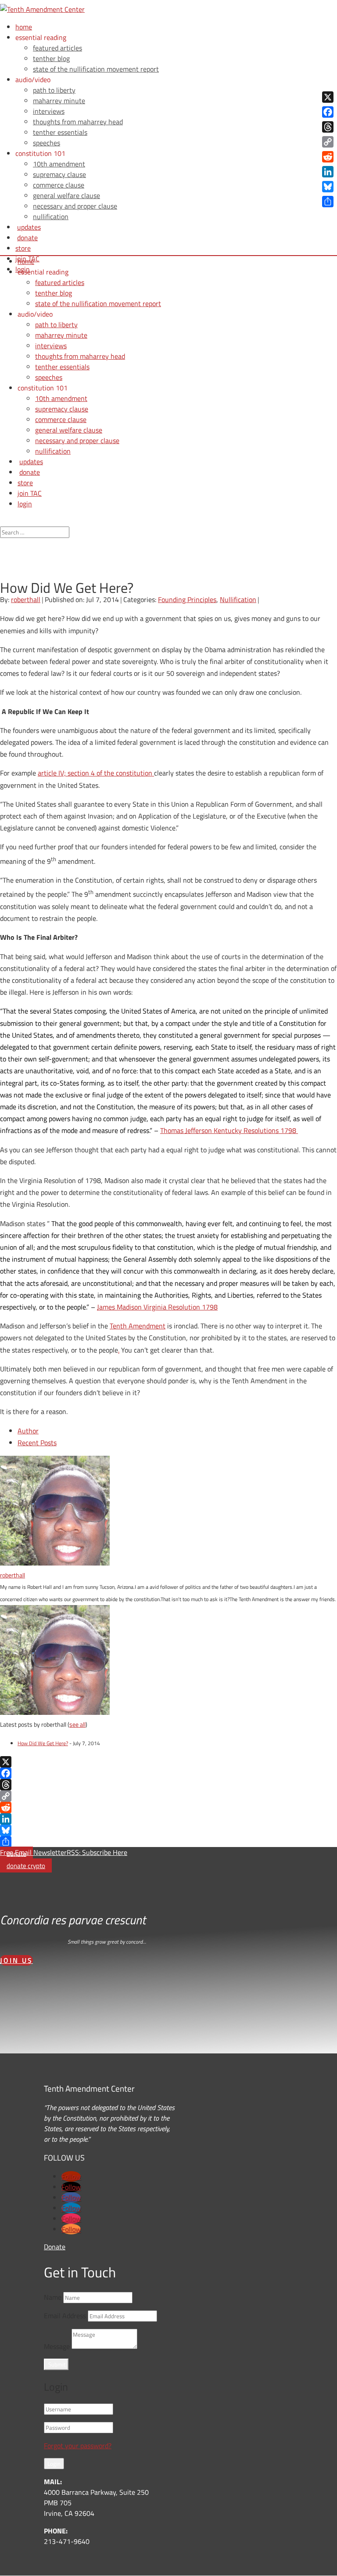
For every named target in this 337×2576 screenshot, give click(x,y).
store (23, 248)
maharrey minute (59, 101)
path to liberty (54, 90)
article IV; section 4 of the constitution (96, 773)
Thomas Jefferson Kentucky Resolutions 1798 (229, 1130)
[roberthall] (55, 1563)
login (25, 504)
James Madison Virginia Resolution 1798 (157, 1307)
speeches (47, 143)
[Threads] (168, 1785)
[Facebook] (168, 1773)
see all (77, 1724)
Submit (57, 2364)
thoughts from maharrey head (78, 122)
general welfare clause (66, 195)
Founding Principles (187, 599)
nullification (51, 216)
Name (53, 2297)
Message (57, 2346)
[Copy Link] (168, 1796)
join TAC (30, 493)
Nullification (238, 599)
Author (28, 1431)
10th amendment (59, 164)
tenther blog (51, 58)
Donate (55, 2247)
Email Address (65, 2316)
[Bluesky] (168, 1830)
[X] (168, 1762)
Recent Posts (37, 1443)
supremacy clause (59, 174)
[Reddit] (168, 1808)
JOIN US (16, 1960)
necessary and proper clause (75, 206)
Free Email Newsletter (33, 1852)
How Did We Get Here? (43, 1743)
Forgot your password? (78, 2446)
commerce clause (59, 185)
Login (54, 2464)
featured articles (57, 48)
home (24, 27)
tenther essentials (60, 132)
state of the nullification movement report (96, 69)
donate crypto (26, 1866)
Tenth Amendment (138, 1326)
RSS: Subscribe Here (97, 1852)
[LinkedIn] (168, 1819)
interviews (49, 111)
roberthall (26, 599)
